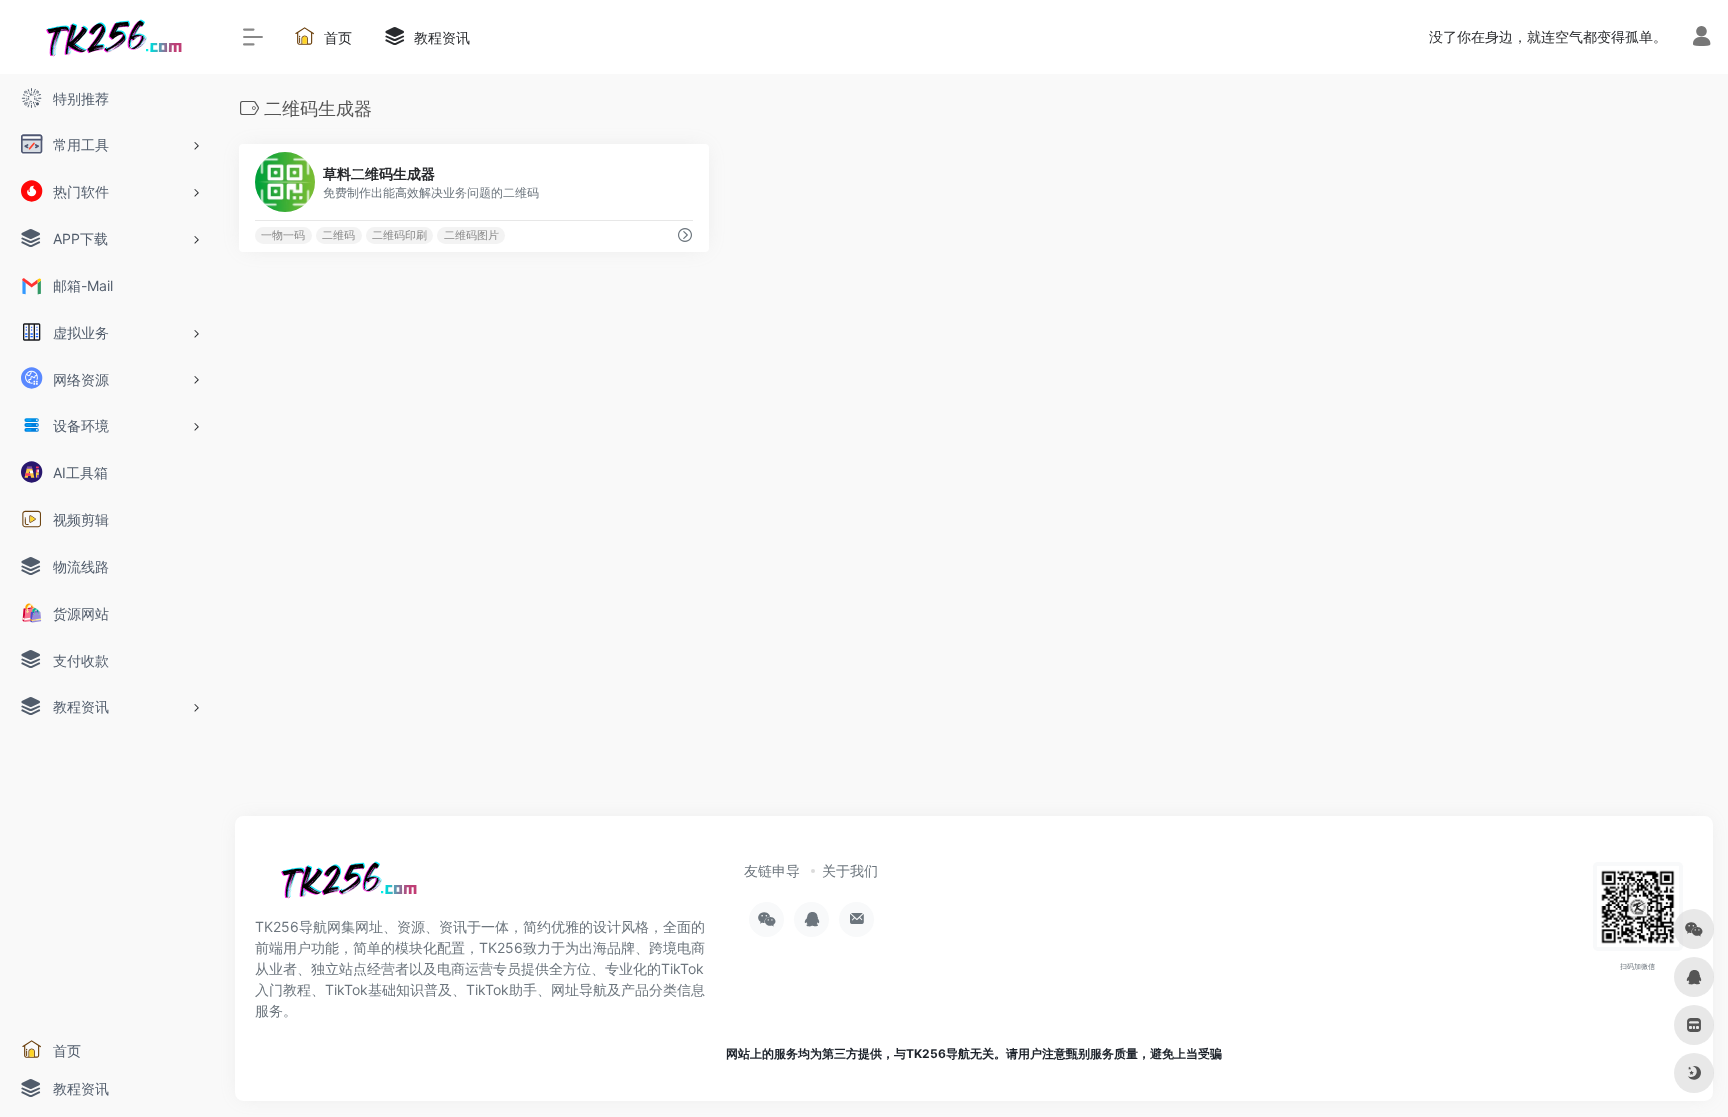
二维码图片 (471, 235)
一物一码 (283, 235)
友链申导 (772, 870)
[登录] (1701, 38)
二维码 (338, 235)
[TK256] (345, 886)
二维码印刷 (399, 235)
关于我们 (850, 870)
